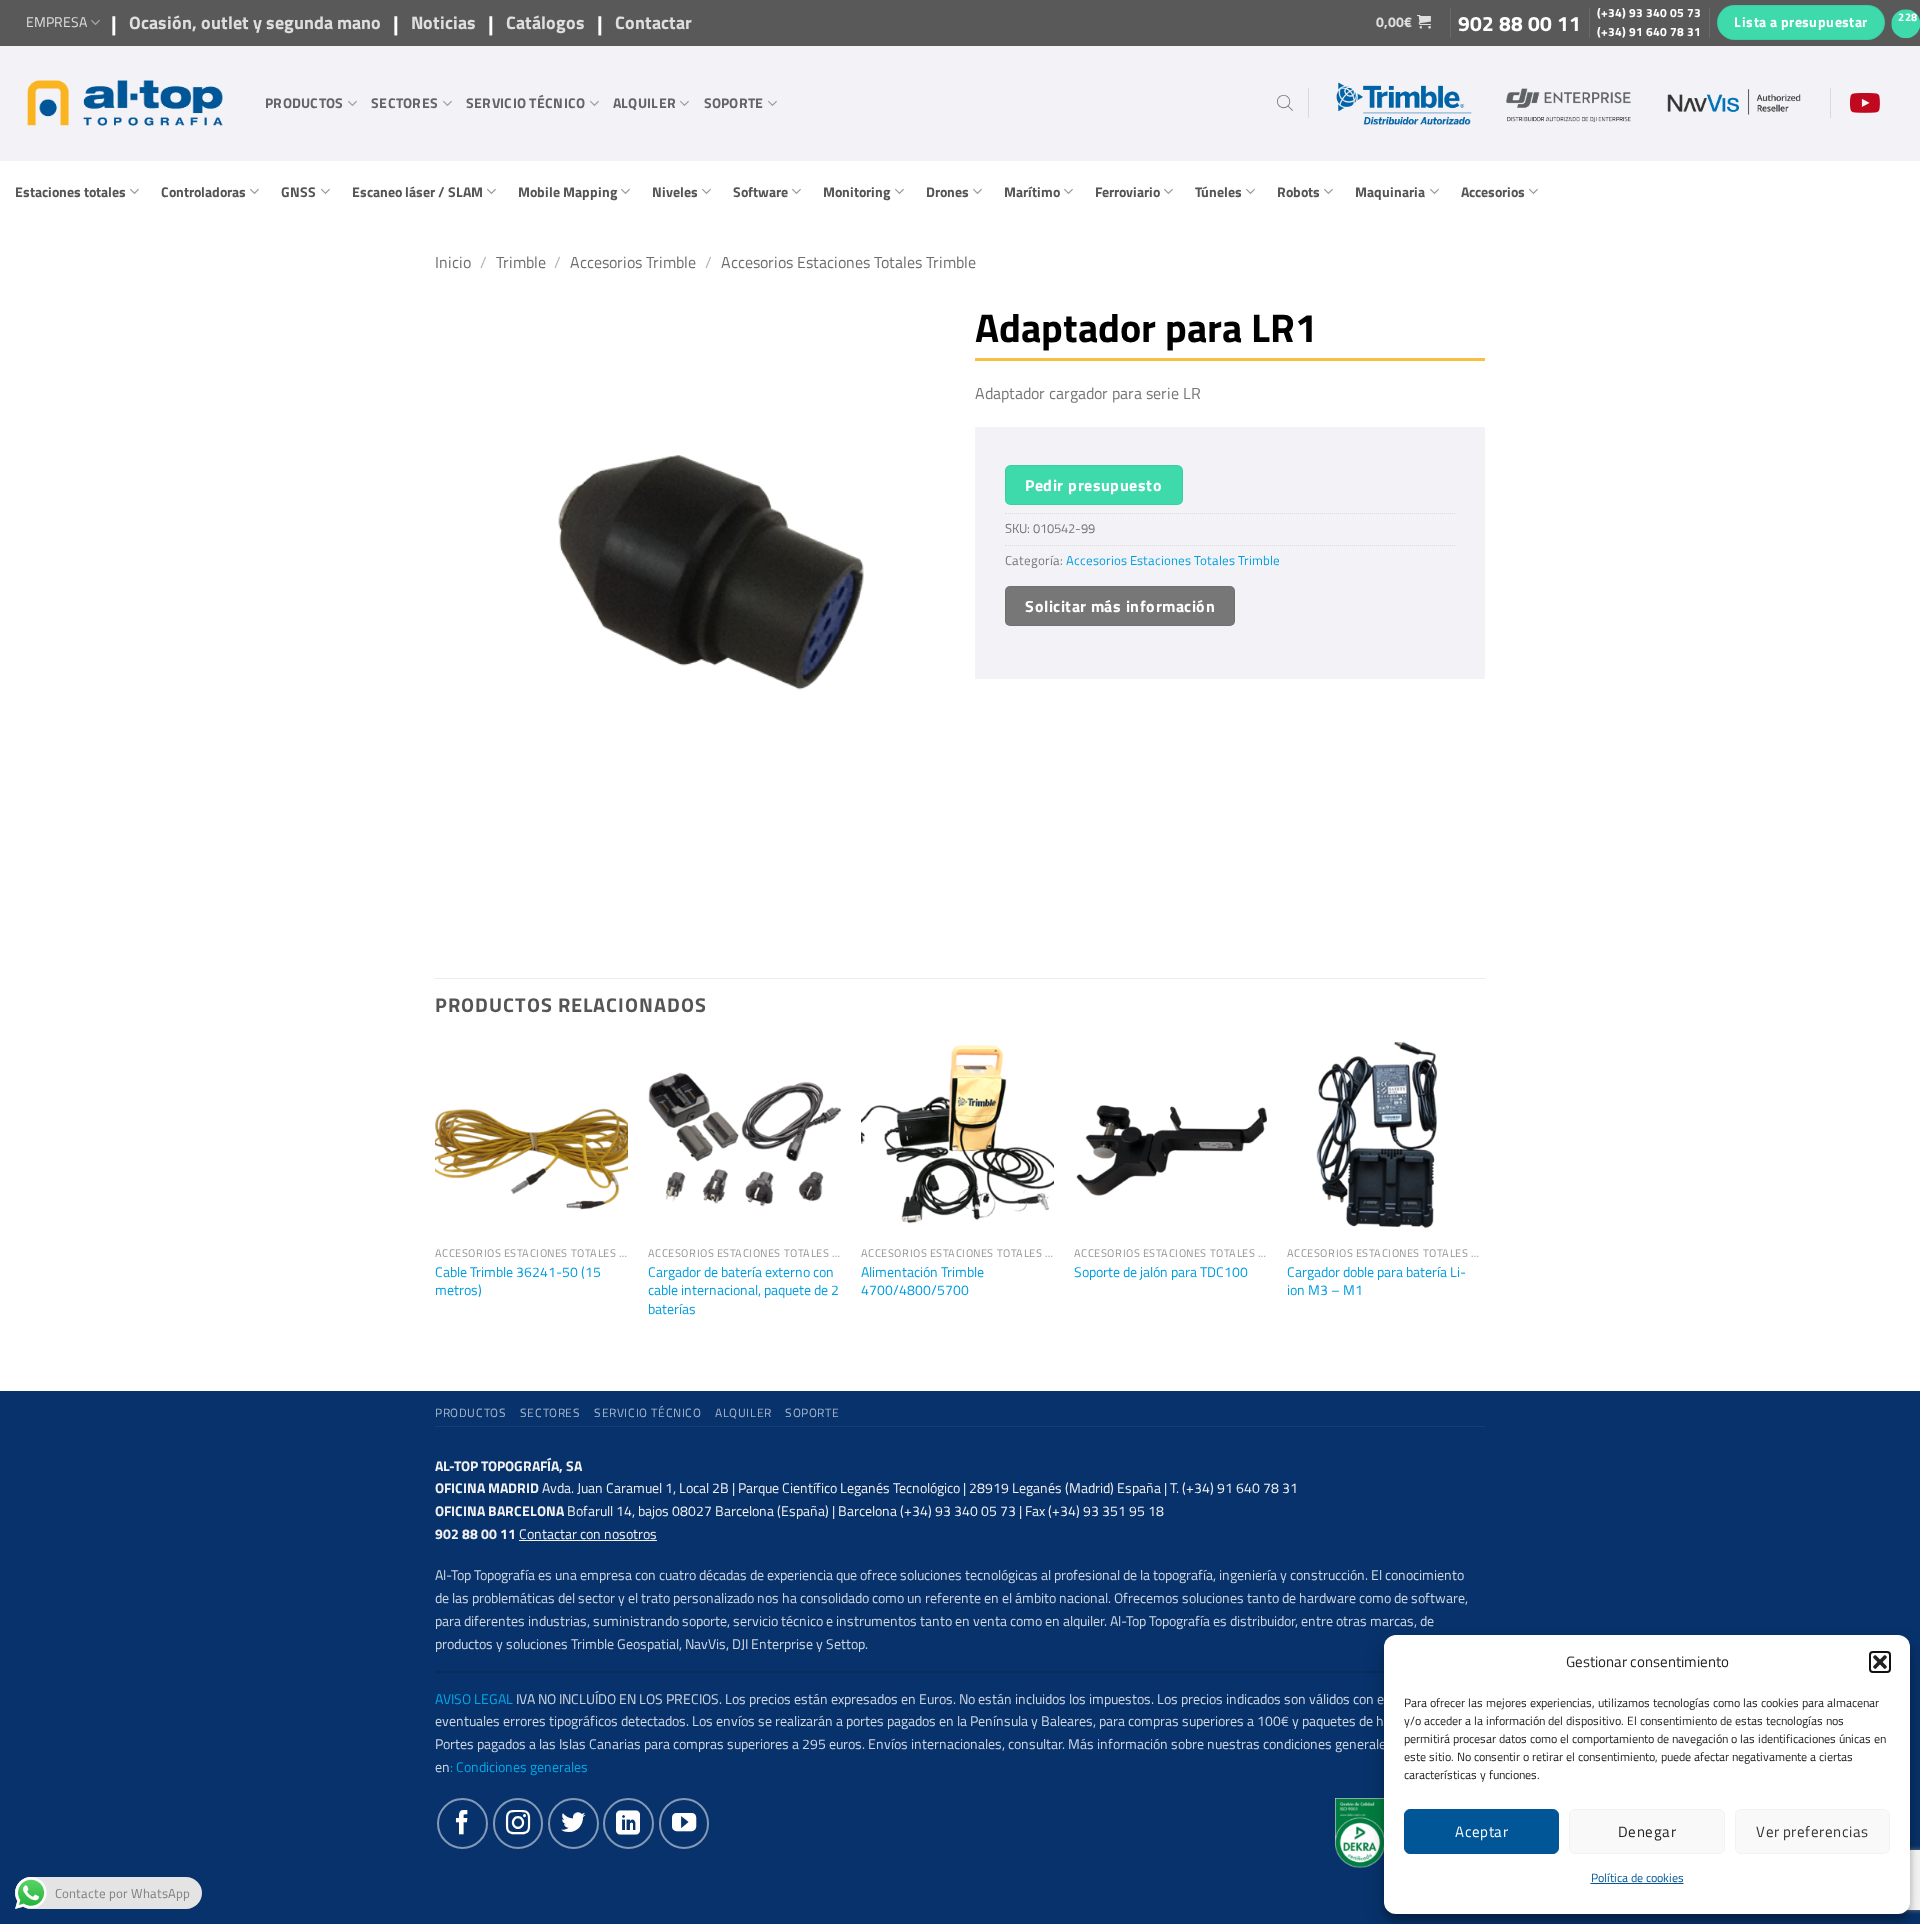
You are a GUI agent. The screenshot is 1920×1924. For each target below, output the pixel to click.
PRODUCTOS (304, 103)
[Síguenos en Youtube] (684, 1823)
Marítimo (1032, 192)
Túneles (1218, 192)
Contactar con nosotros (588, 1534)
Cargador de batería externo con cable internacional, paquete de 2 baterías (743, 1291)
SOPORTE (734, 103)
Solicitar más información (1120, 606)
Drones (947, 192)
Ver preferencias (1812, 1831)
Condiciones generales (522, 1767)
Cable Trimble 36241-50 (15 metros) (518, 1281)
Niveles (675, 192)
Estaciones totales (70, 192)
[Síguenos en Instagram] (518, 1823)
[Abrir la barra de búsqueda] (1285, 103)
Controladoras (203, 192)
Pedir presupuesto (1093, 485)
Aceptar (1481, 1831)
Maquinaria (1390, 192)
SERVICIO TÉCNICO (526, 103)
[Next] (1479, 1199)
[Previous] (436, 1199)
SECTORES (404, 103)
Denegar (1647, 1831)
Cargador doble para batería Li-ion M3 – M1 (1376, 1281)
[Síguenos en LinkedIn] (628, 1823)
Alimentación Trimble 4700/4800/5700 (922, 1281)
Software (760, 192)
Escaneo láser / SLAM (417, 192)
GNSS (298, 192)
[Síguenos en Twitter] (573, 1823)
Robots (1298, 192)
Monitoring (856, 192)
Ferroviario (1127, 192)
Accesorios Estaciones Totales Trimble (848, 262)
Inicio (453, 262)
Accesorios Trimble (633, 262)
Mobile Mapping (567, 192)
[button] (1880, 1662)
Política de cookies (1637, 1877)
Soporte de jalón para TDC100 (1161, 1272)
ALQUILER (644, 103)
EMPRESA (56, 22)
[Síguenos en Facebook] (462, 1823)
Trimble (521, 262)
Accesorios (1493, 192)
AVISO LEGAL (474, 1699)
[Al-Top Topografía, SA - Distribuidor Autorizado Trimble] (125, 103)
